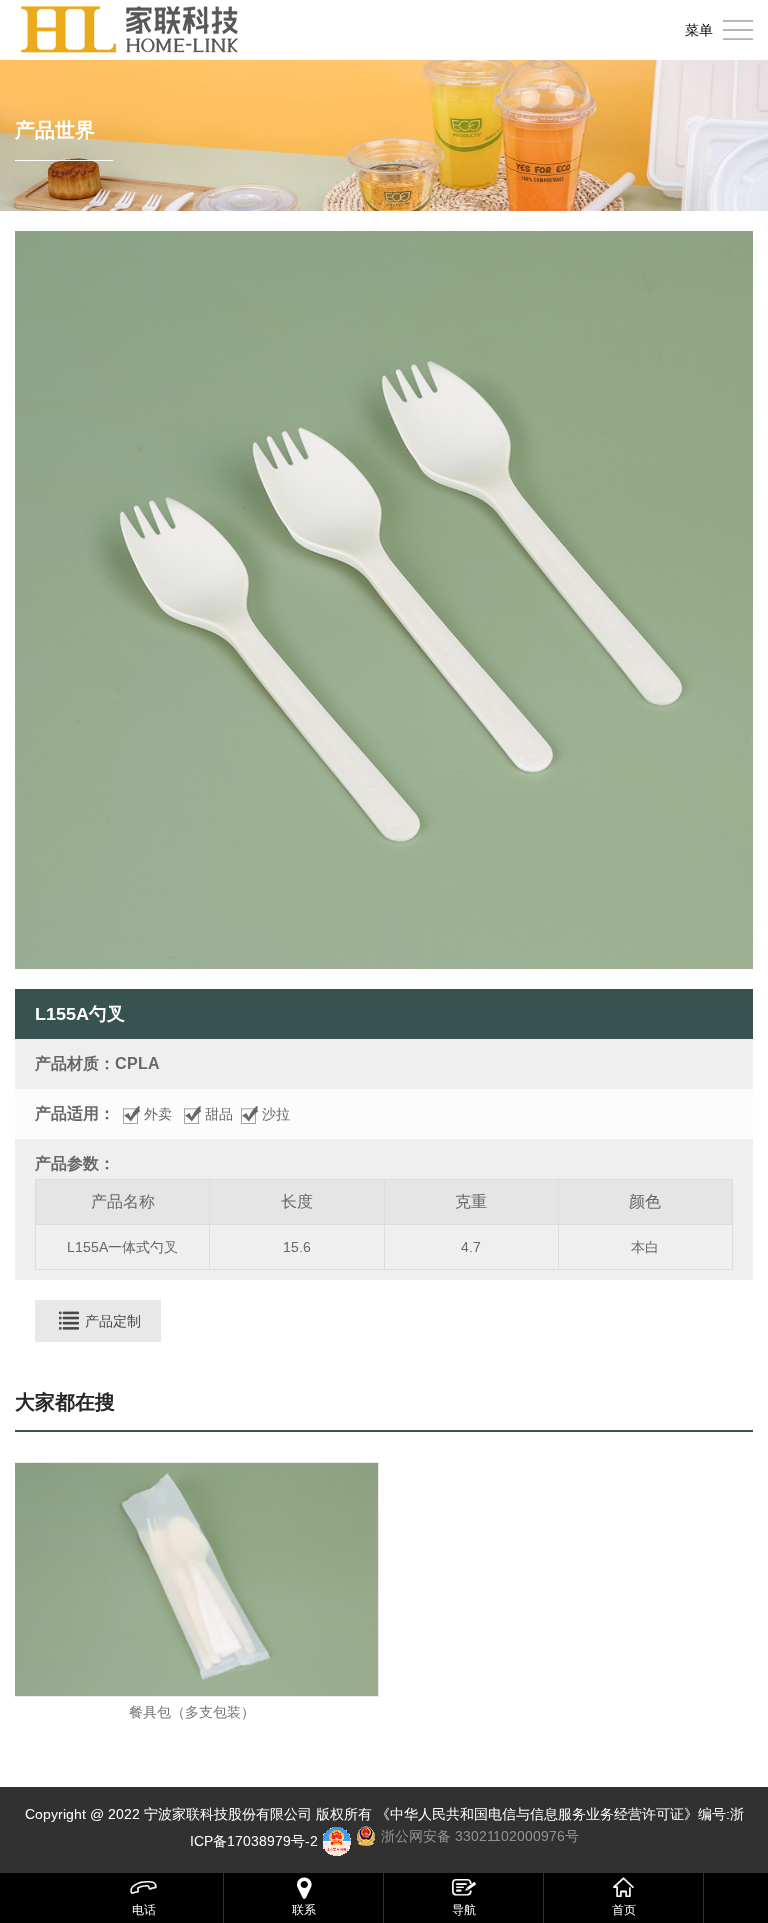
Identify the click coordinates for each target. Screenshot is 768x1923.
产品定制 (113, 1321)
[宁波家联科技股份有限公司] (130, 30)
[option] (384, 600)
